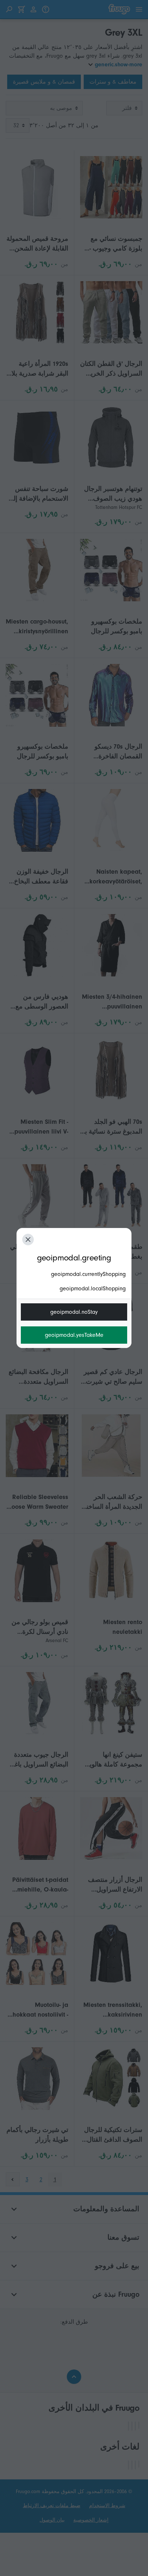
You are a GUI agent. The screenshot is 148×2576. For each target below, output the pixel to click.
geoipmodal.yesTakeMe (74, 1335)
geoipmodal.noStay (74, 1312)
